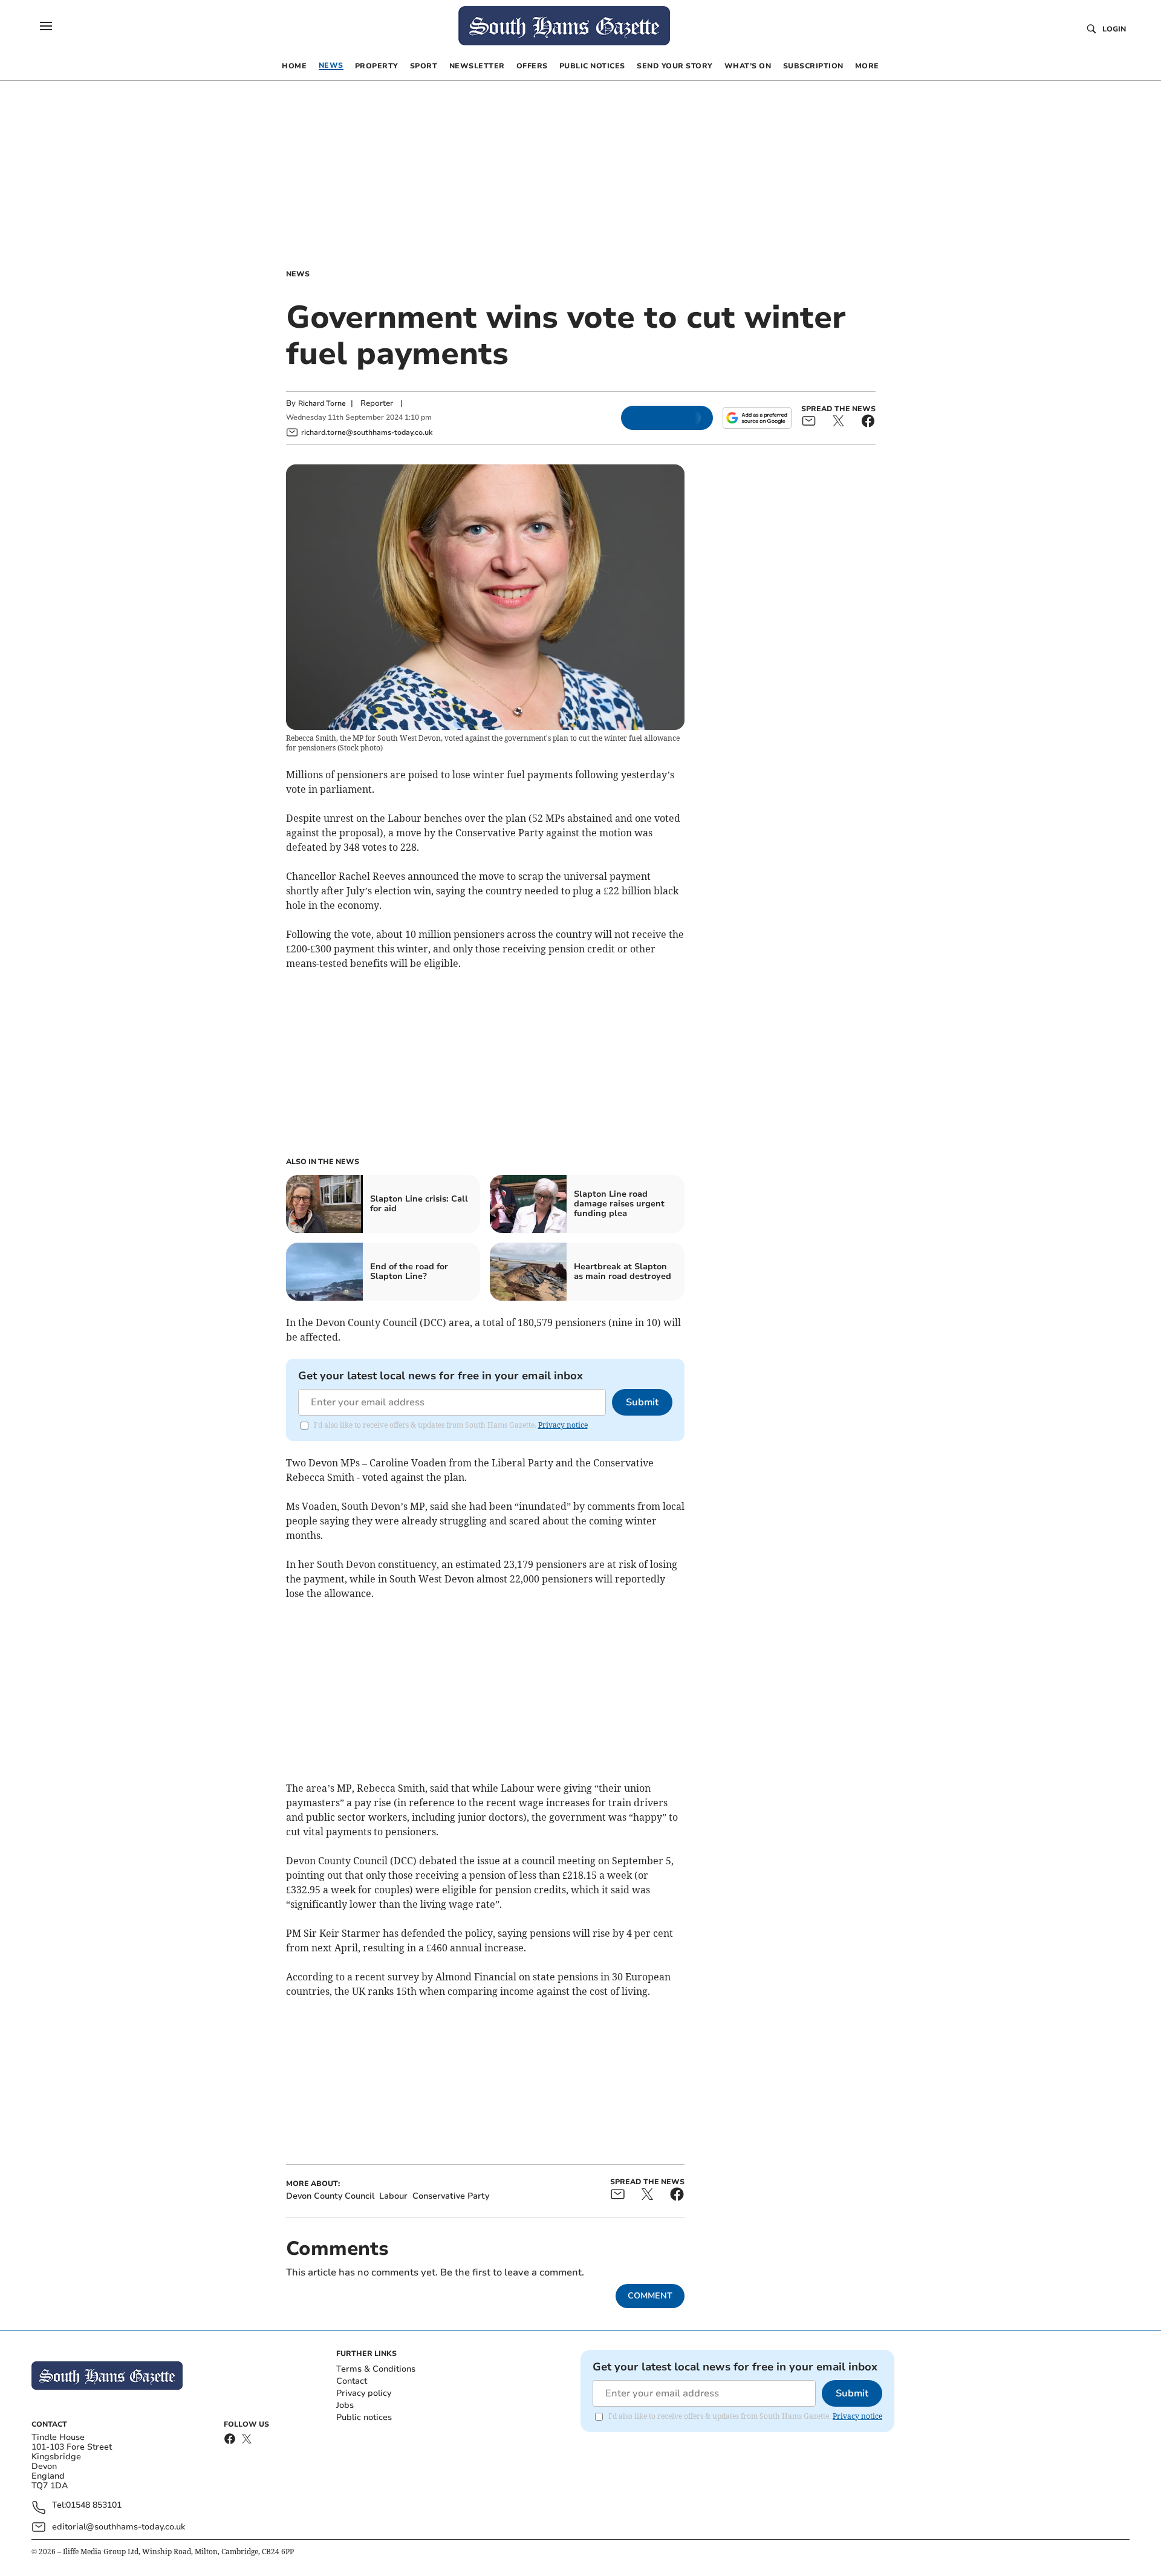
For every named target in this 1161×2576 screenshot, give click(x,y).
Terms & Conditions (376, 2369)
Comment (650, 2296)
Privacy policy (364, 2393)
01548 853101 (94, 2506)
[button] (46, 26)
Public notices (364, 2417)
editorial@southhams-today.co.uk (119, 2527)
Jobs (345, 2405)
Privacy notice (563, 1425)
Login (1114, 29)
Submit (642, 1402)
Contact (352, 2381)
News (298, 274)
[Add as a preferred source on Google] (757, 418)
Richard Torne (322, 403)
